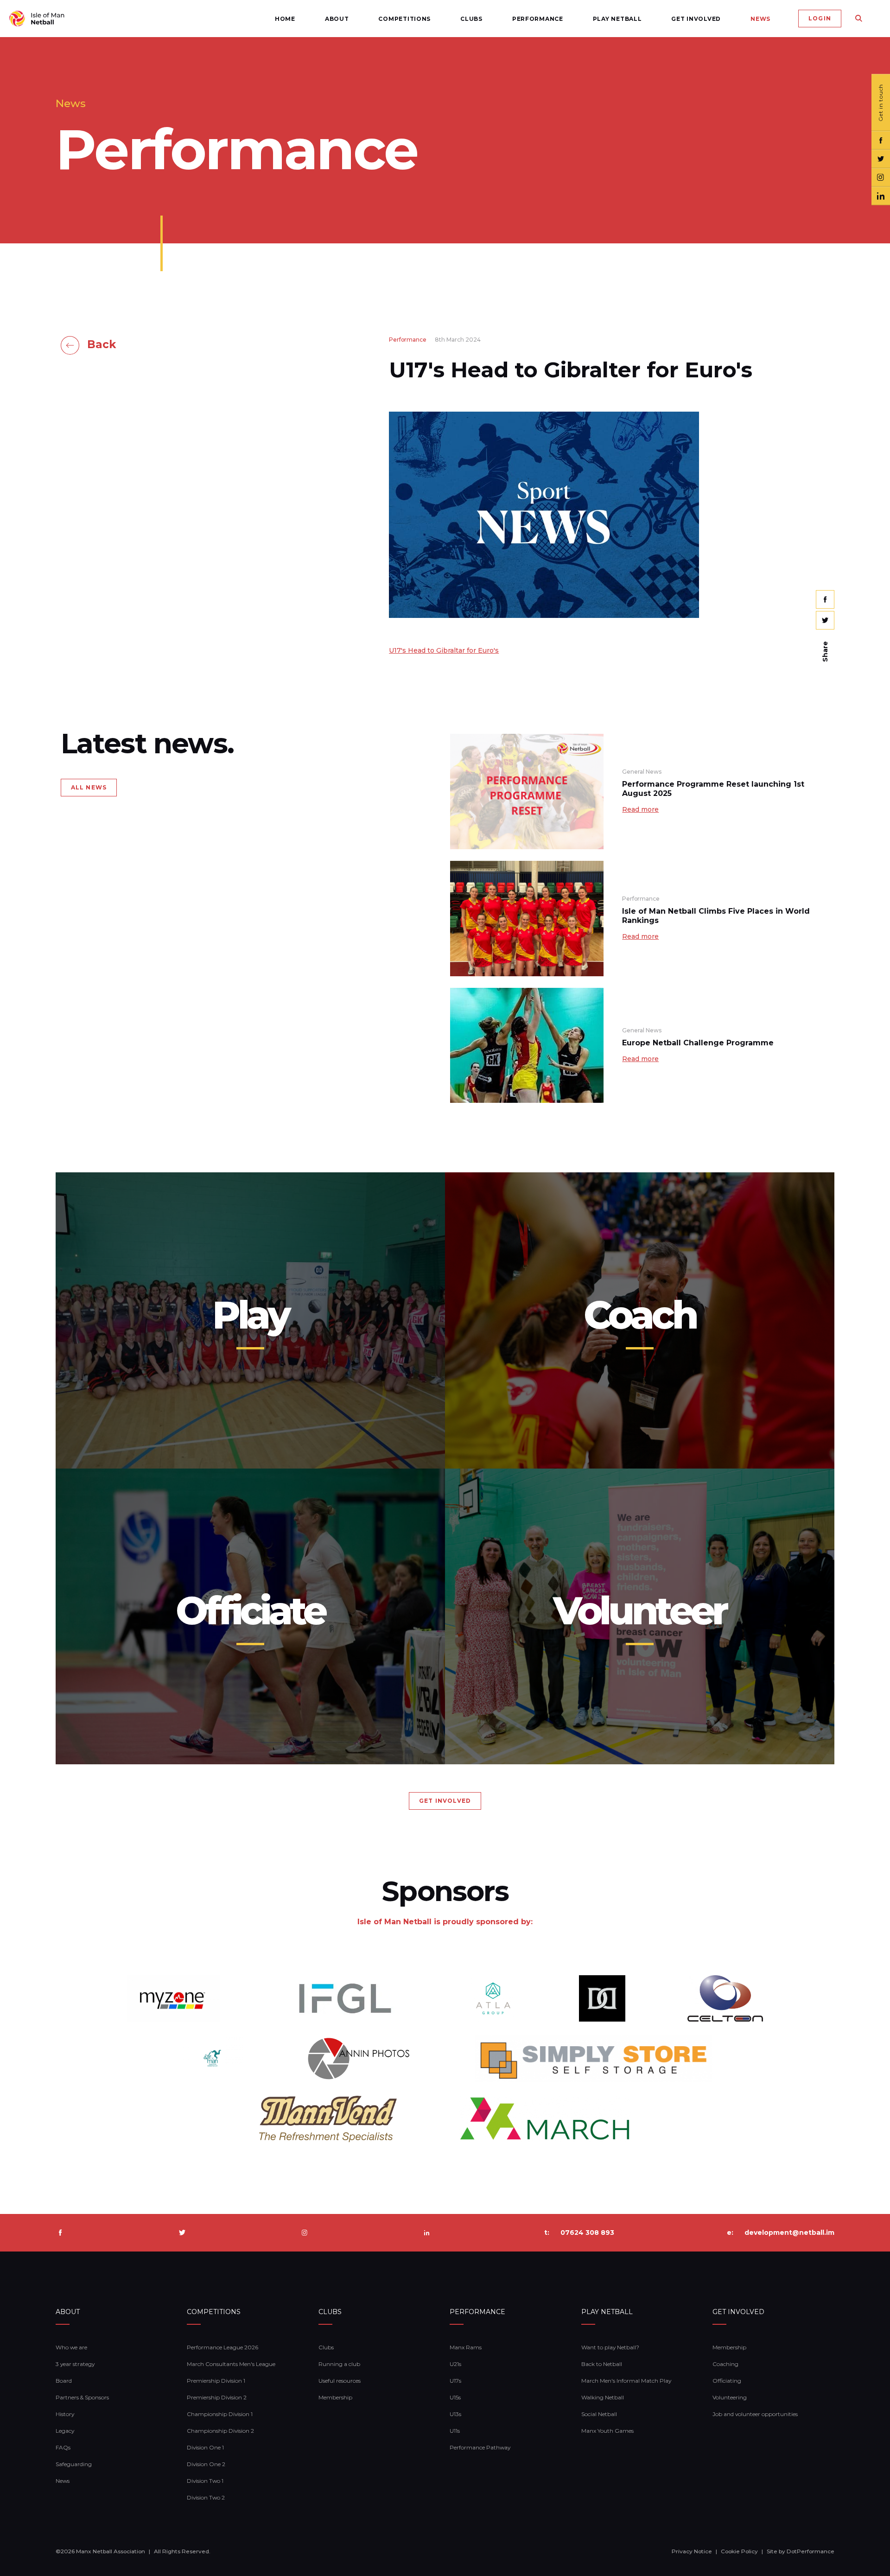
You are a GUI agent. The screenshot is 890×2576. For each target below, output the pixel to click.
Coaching (725, 2364)
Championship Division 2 (220, 2431)
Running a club (339, 2364)
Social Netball (599, 2414)
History (65, 2414)
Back (102, 344)
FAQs (63, 2447)
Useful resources (340, 2381)
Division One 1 (205, 2447)
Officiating (727, 2381)
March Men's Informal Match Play (626, 2381)
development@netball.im (789, 2233)
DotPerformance (811, 2551)
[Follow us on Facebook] (881, 140)
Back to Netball (602, 2364)
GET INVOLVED (445, 1801)
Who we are (71, 2347)
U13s (455, 2414)
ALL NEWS (89, 787)
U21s (455, 2364)
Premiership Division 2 (217, 2397)
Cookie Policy (739, 2551)
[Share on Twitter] (825, 620)
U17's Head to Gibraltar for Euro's (444, 650)
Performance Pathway (480, 2447)
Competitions (404, 19)
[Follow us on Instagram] (881, 178)
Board (64, 2381)
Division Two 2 (206, 2497)
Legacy (65, 2431)
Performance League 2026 (222, 2347)
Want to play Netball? (610, 2347)
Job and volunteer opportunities (755, 2414)
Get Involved (696, 19)
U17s (455, 2381)
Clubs (471, 19)
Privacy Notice (692, 2551)
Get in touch (880, 103)
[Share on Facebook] (825, 599)
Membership (335, 2397)
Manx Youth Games (607, 2431)
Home (285, 19)
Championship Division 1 (220, 2414)
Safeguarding (74, 2464)
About (337, 19)
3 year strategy (75, 2364)
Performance (538, 19)
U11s (455, 2431)
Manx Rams (466, 2347)
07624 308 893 (587, 2233)
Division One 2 (206, 2464)
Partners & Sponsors (82, 2397)
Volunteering (730, 2397)
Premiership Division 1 (216, 2381)
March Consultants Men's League (231, 2364)
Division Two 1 (205, 2481)
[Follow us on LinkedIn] (881, 196)
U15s (455, 2397)
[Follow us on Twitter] (881, 159)
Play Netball (617, 19)
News (760, 19)
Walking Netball (603, 2397)
